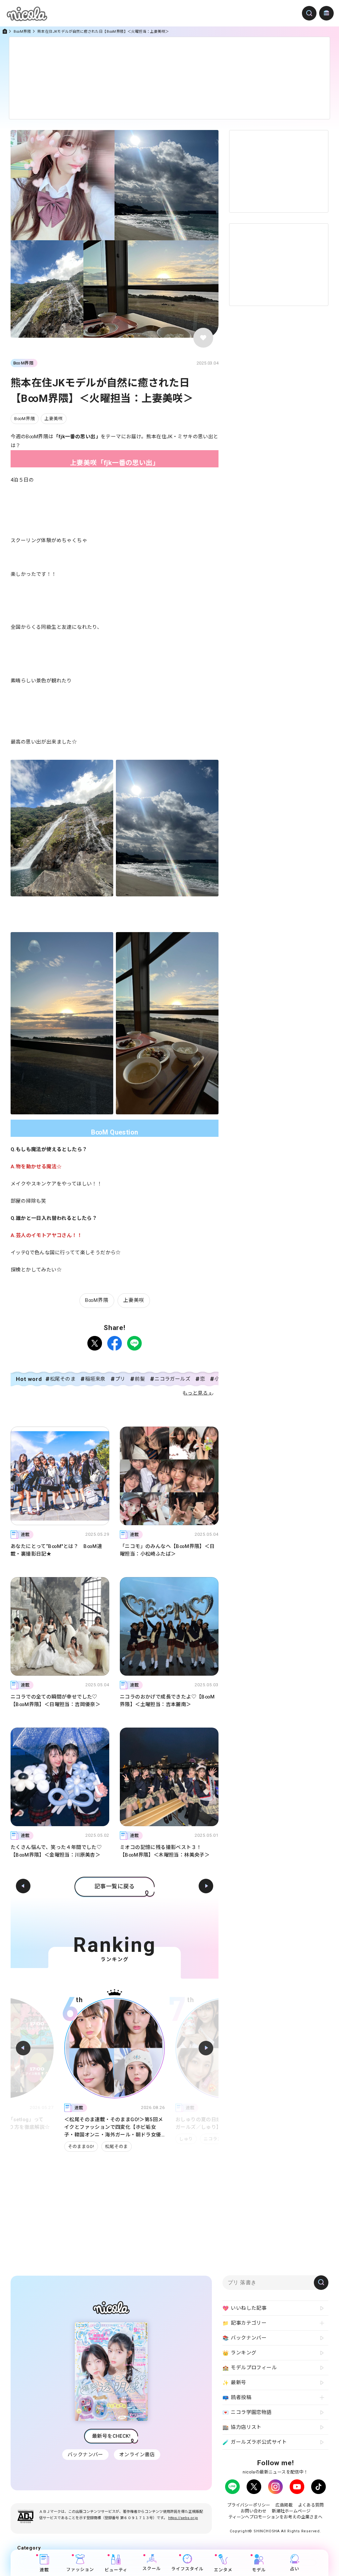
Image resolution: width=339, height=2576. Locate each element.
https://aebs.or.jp (183, 2518)
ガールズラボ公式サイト (255, 2442)
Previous (23, 2048)
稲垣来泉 (95, 1379)
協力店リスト (242, 2427)
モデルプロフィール (250, 2368)
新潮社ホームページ (291, 2511)
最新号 (234, 2383)
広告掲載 (284, 2505)
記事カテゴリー (244, 2323)
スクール (152, 2569)
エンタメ (223, 2570)
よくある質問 (311, 2505)
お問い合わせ (254, 2511)
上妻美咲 (54, 419)
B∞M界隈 (22, 32)
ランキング (239, 2353)
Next (206, 2048)
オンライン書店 (137, 2455)
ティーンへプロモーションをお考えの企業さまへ (275, 2517)
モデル (259, 2570)
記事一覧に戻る (115, 1886)
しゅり (75, 2139)
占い (295, 2569)
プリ (120, 1379)
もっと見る (195, 1393)
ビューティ (116, 2570)
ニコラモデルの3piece (203, 2147)
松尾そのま (63, 1379)
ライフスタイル (187, 2569)
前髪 (140, 1379)
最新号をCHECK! (111, 2436)
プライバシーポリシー (249, 2505)
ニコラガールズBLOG (115, 2139)
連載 (44, 2570)
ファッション (80, 2570)
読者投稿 (237, 2398)
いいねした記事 (244, 2308)
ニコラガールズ (172, 1379)
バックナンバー (85, 2455)
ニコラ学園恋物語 (247, 2412)
